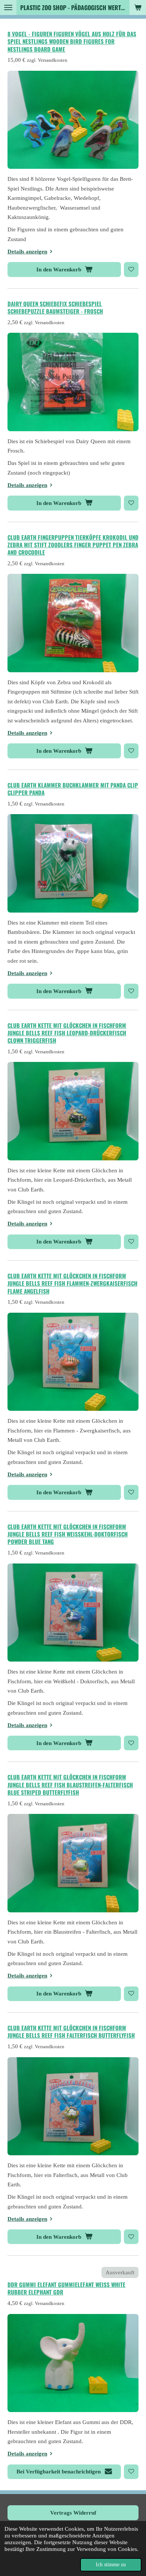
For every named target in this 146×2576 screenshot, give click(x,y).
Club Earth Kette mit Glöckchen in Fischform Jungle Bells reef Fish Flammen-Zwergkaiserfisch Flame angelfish (72, 1283)
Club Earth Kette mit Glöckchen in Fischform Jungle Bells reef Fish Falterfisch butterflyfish (71, 2031)
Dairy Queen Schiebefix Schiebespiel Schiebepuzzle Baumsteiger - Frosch (55, 307)
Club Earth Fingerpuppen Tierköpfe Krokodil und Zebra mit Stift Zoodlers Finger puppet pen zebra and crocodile (73, 545)
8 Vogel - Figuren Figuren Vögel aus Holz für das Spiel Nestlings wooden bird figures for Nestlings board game (72, 41)
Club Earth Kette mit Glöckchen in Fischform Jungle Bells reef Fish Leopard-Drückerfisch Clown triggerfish (67, 1033)
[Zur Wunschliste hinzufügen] (131, 269)
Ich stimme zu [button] (111, 2565)
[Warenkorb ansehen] (138, 7)
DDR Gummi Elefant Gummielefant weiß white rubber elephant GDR (66, 2288)
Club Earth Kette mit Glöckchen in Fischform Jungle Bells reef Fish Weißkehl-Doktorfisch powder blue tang (68, 1534)
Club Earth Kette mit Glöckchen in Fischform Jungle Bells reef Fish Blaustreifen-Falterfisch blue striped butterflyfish (70, 1785)
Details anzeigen (27, 252)
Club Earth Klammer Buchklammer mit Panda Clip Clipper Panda (73, 789)
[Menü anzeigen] (8, 7)
